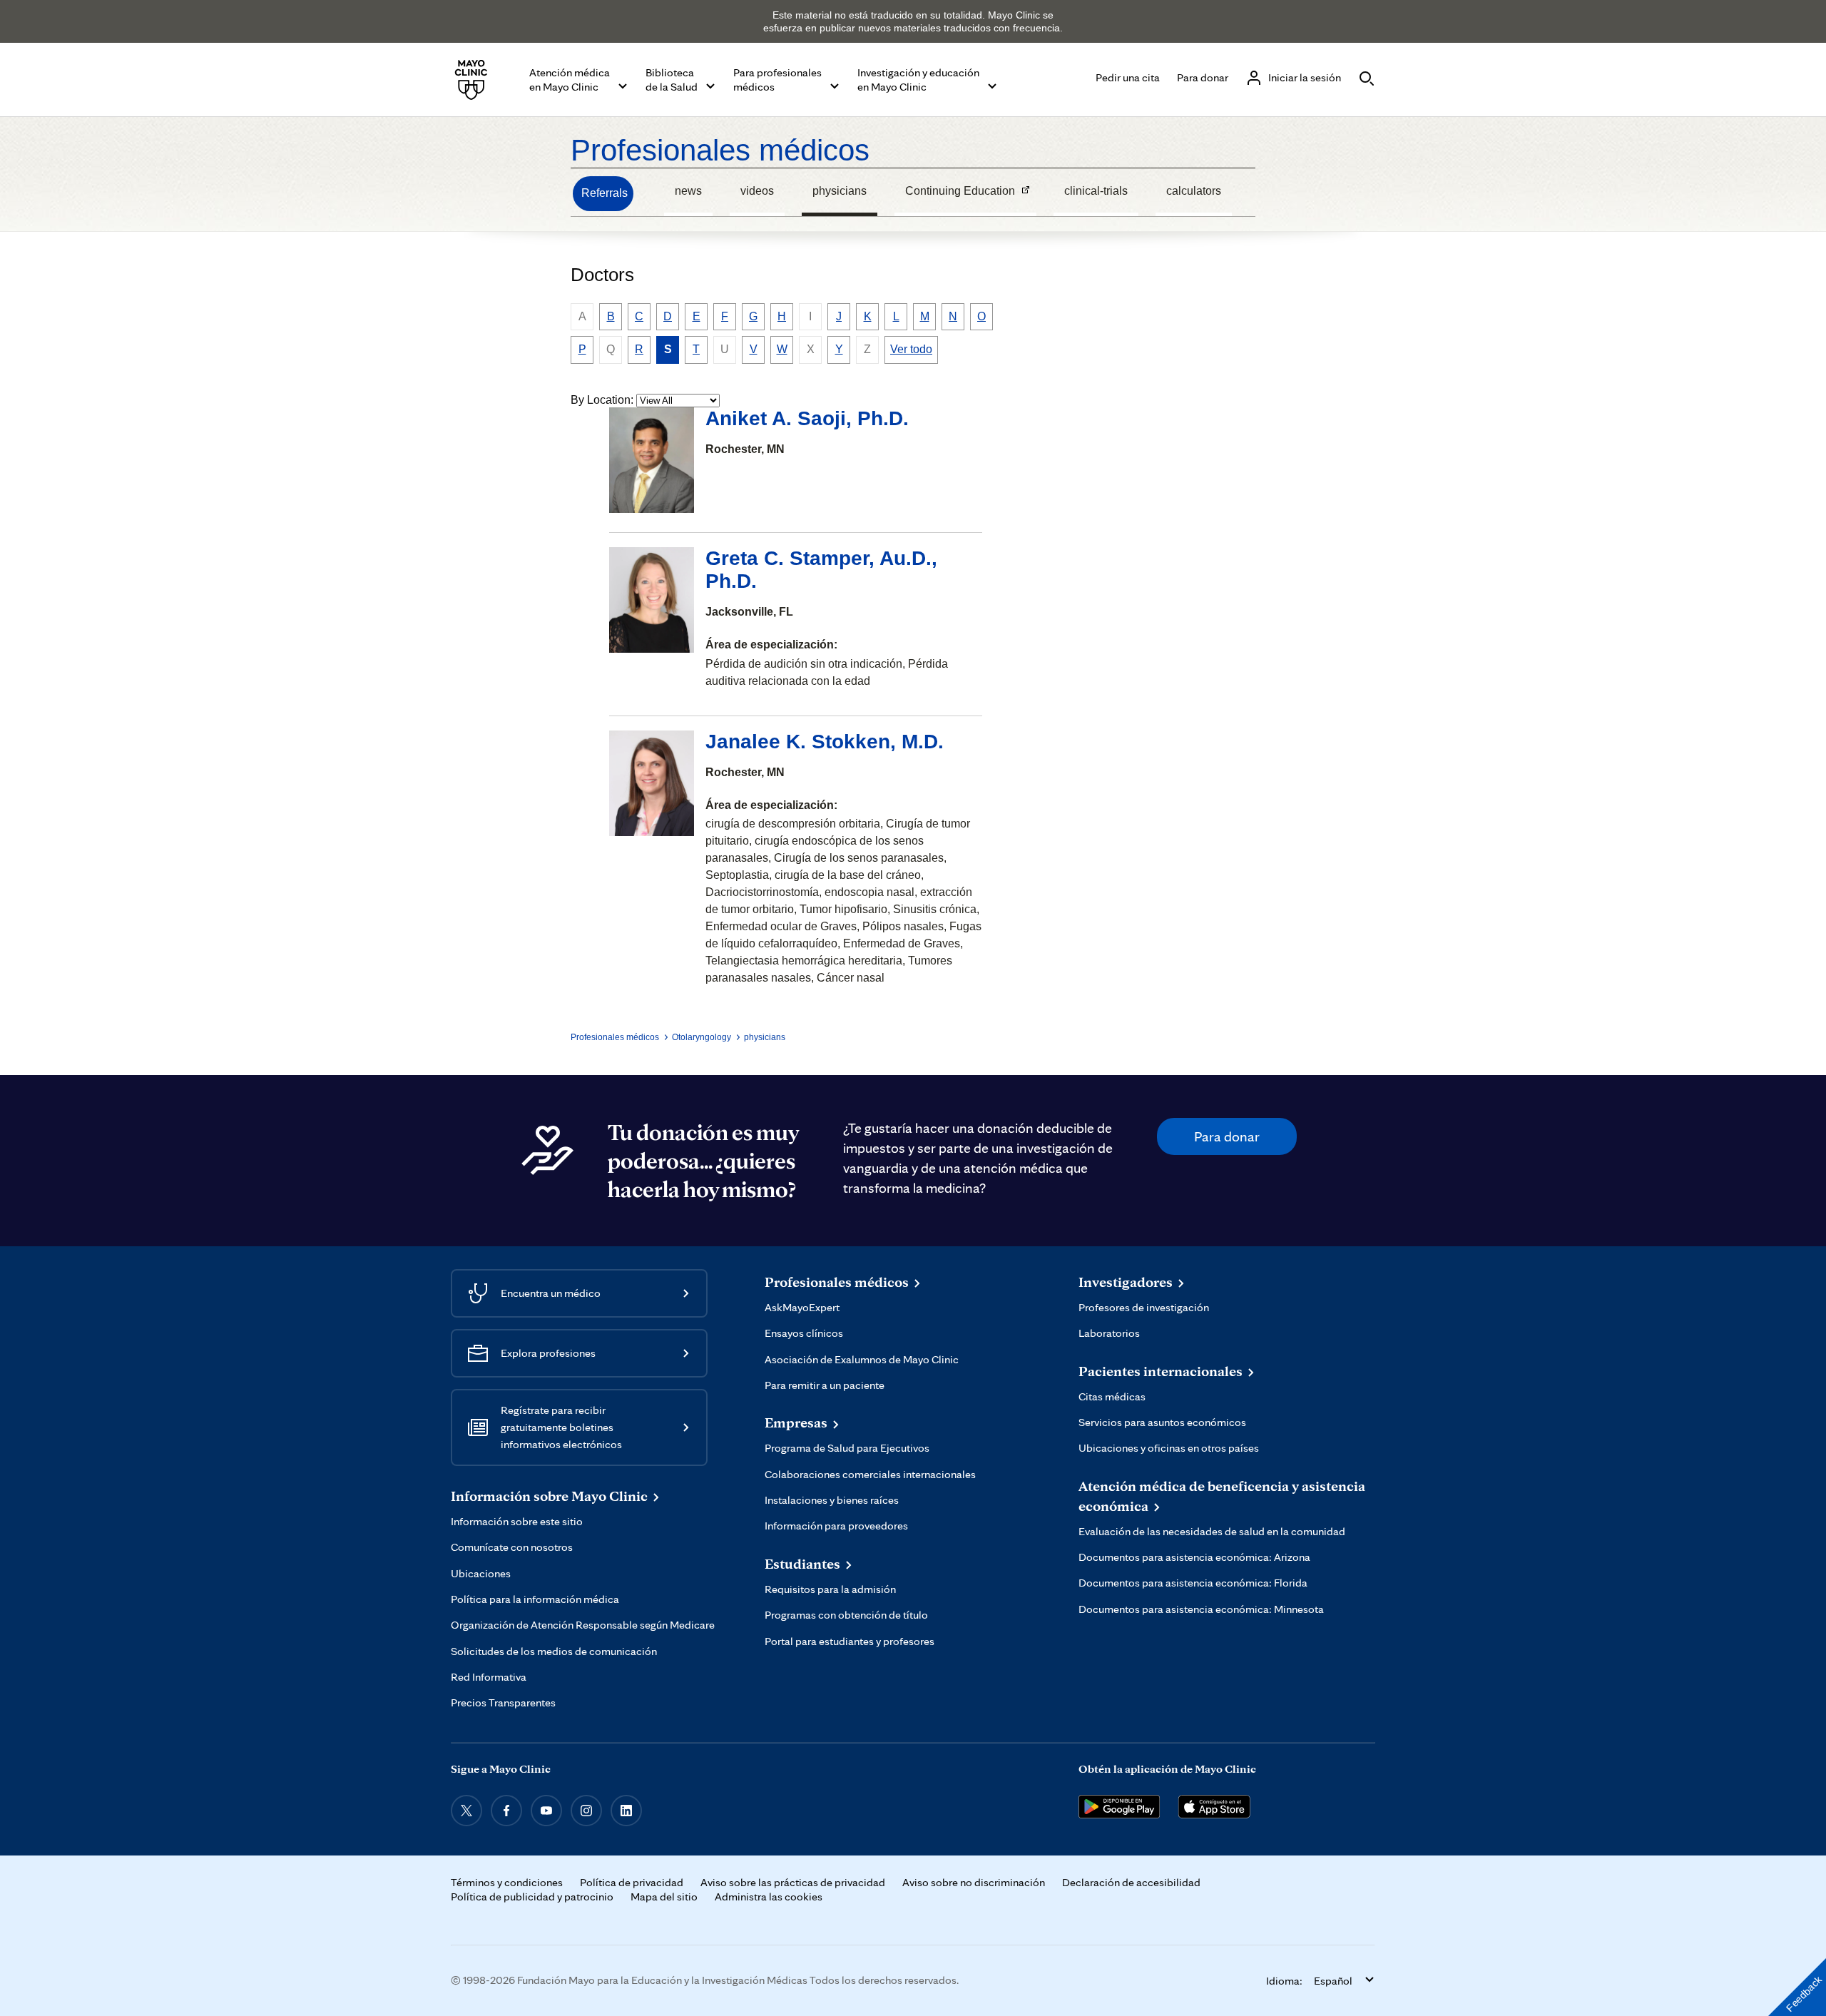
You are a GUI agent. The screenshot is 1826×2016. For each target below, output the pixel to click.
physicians (840, 191)
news (688, 191)
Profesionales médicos (720, 150)
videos (757, 191)
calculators (1194, 191)
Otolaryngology (702, 1037)
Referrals (605, 193)
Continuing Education (955, 193)
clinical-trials (1096, 191)
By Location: (602, 400)
